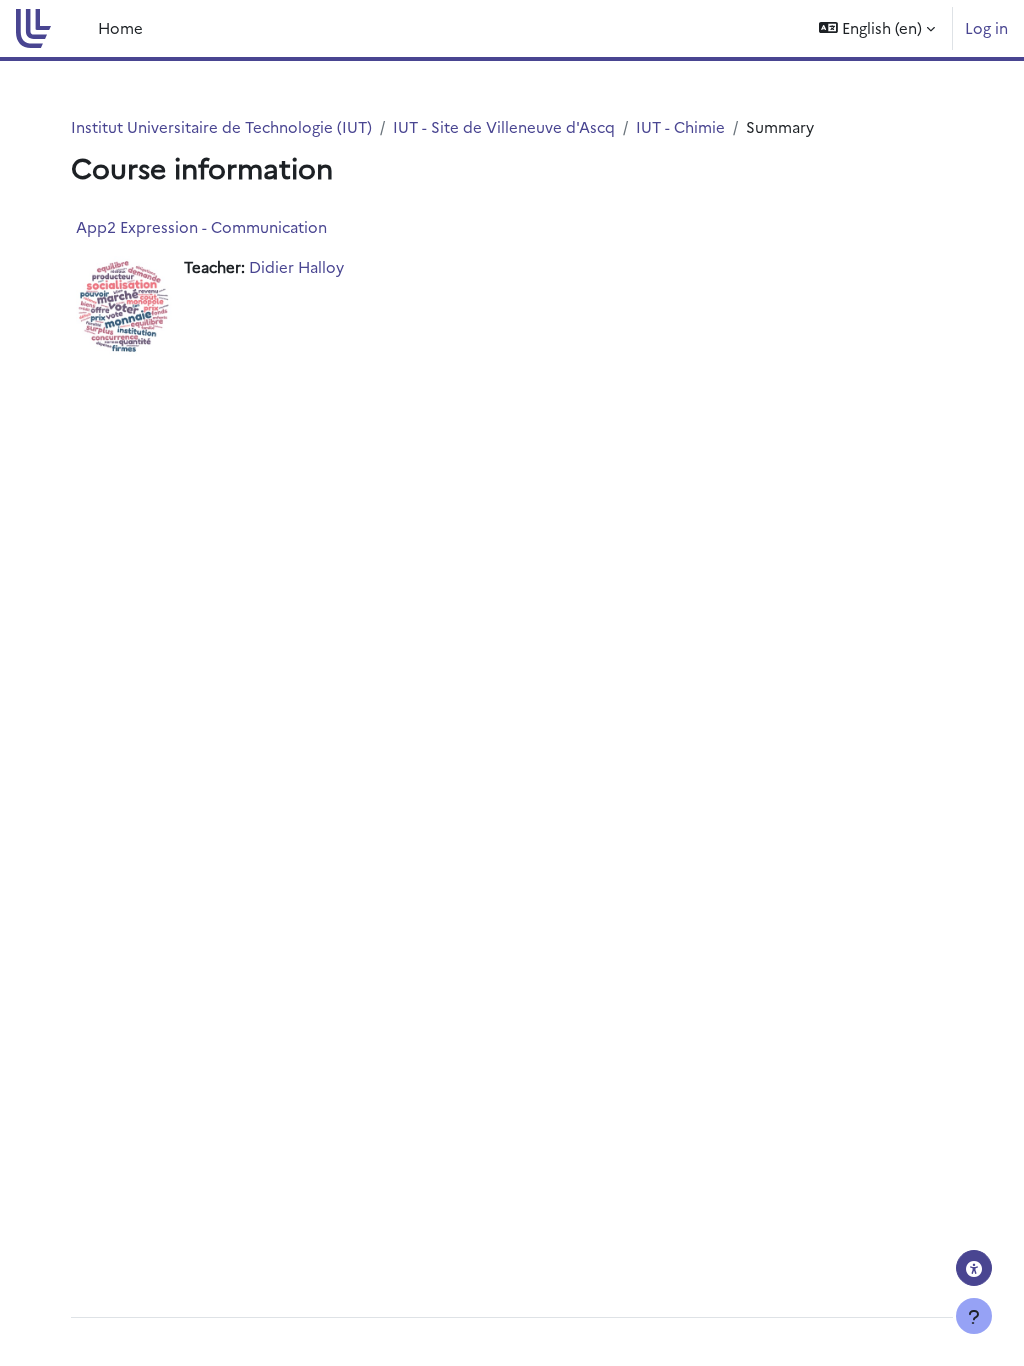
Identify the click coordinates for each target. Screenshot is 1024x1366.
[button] (877, 28)
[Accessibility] (974, 1268)
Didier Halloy (296, 266)
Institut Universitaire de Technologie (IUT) (221, 126)
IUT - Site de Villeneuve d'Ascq (504, 126)
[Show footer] (974, 1316)
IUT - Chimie (680, 126)
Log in (986, 27)
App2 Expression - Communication (201, 226)
